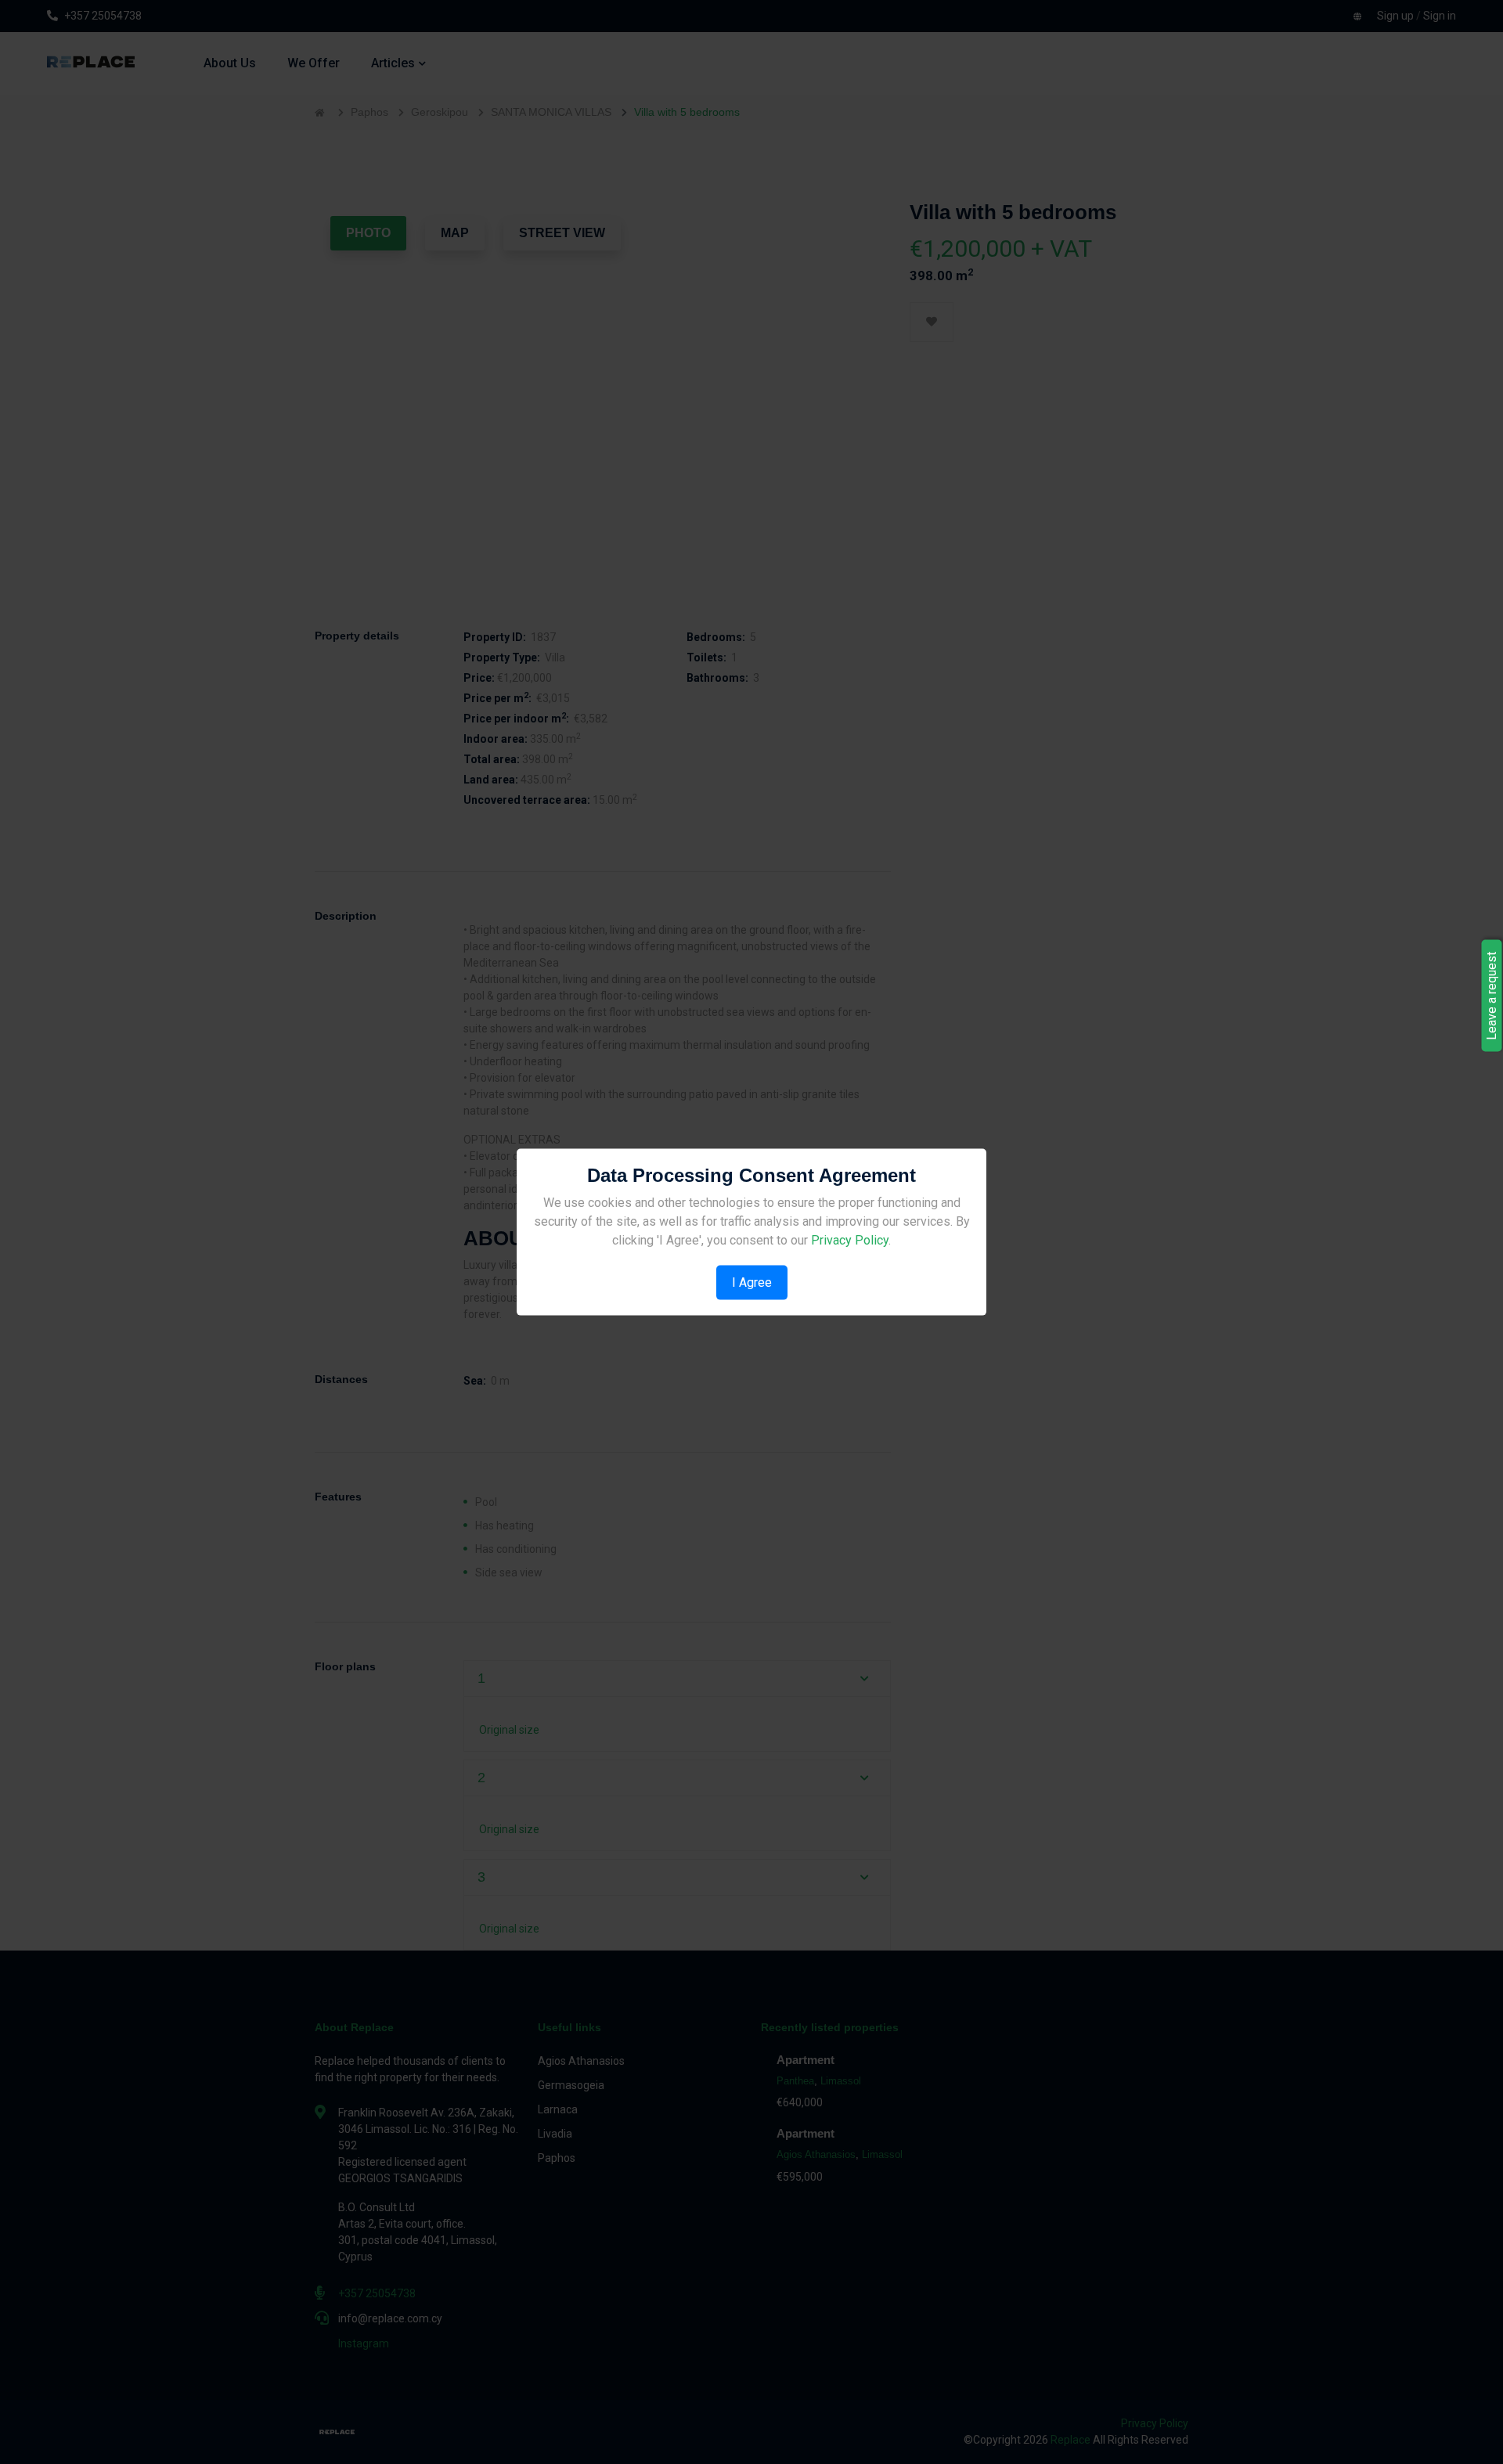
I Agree (752, 1282)
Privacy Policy (850, 1239)
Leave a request (1492, 996)
